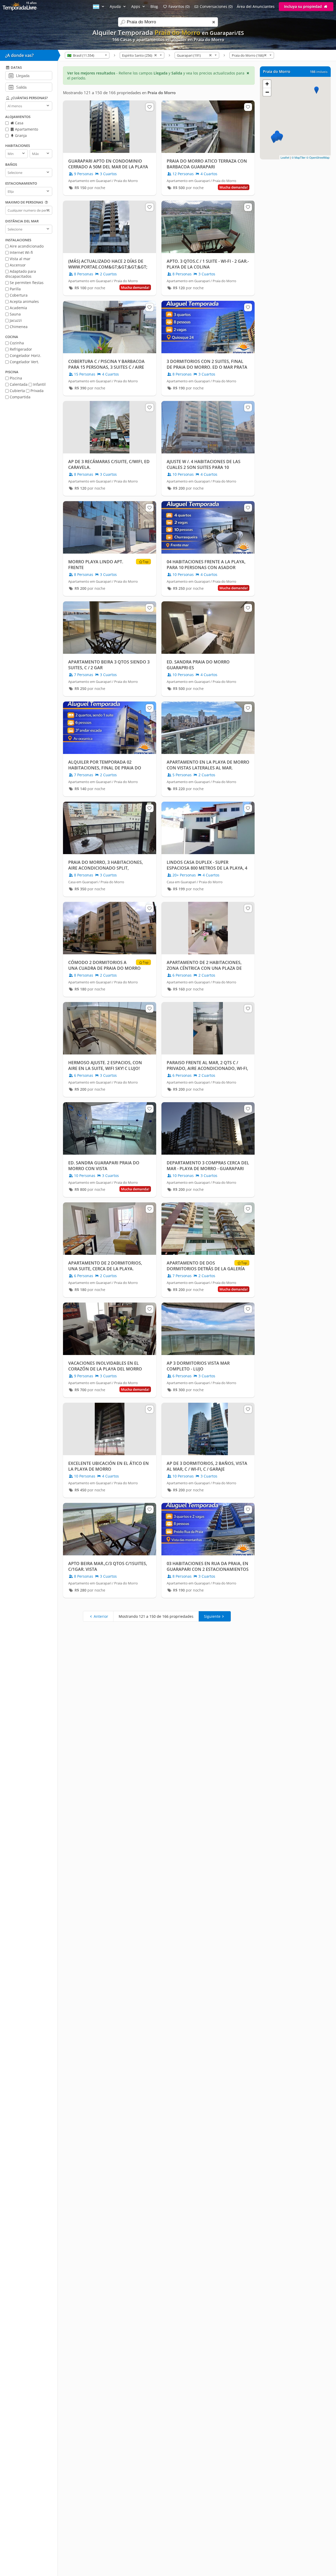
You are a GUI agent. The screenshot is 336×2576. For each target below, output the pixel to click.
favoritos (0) (179, 6)
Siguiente (212, 1616)
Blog (154, 6)
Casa (19, 123)
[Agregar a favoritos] (150, 107)
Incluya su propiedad (303, 6)
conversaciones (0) (216, 6)
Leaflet (285, 157)
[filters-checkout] (11, 87)
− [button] (267, 92)
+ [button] (267, 84)
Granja (20, 135)
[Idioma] (99, 6)
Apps (136, 6)
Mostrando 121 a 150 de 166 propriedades (156, 1616)
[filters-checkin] (11, 75)
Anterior (101, 1616)
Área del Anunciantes (256, 6)
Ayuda (116, 6)
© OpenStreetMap (318, 157)
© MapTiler (299, 157)
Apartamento (26, 129)
